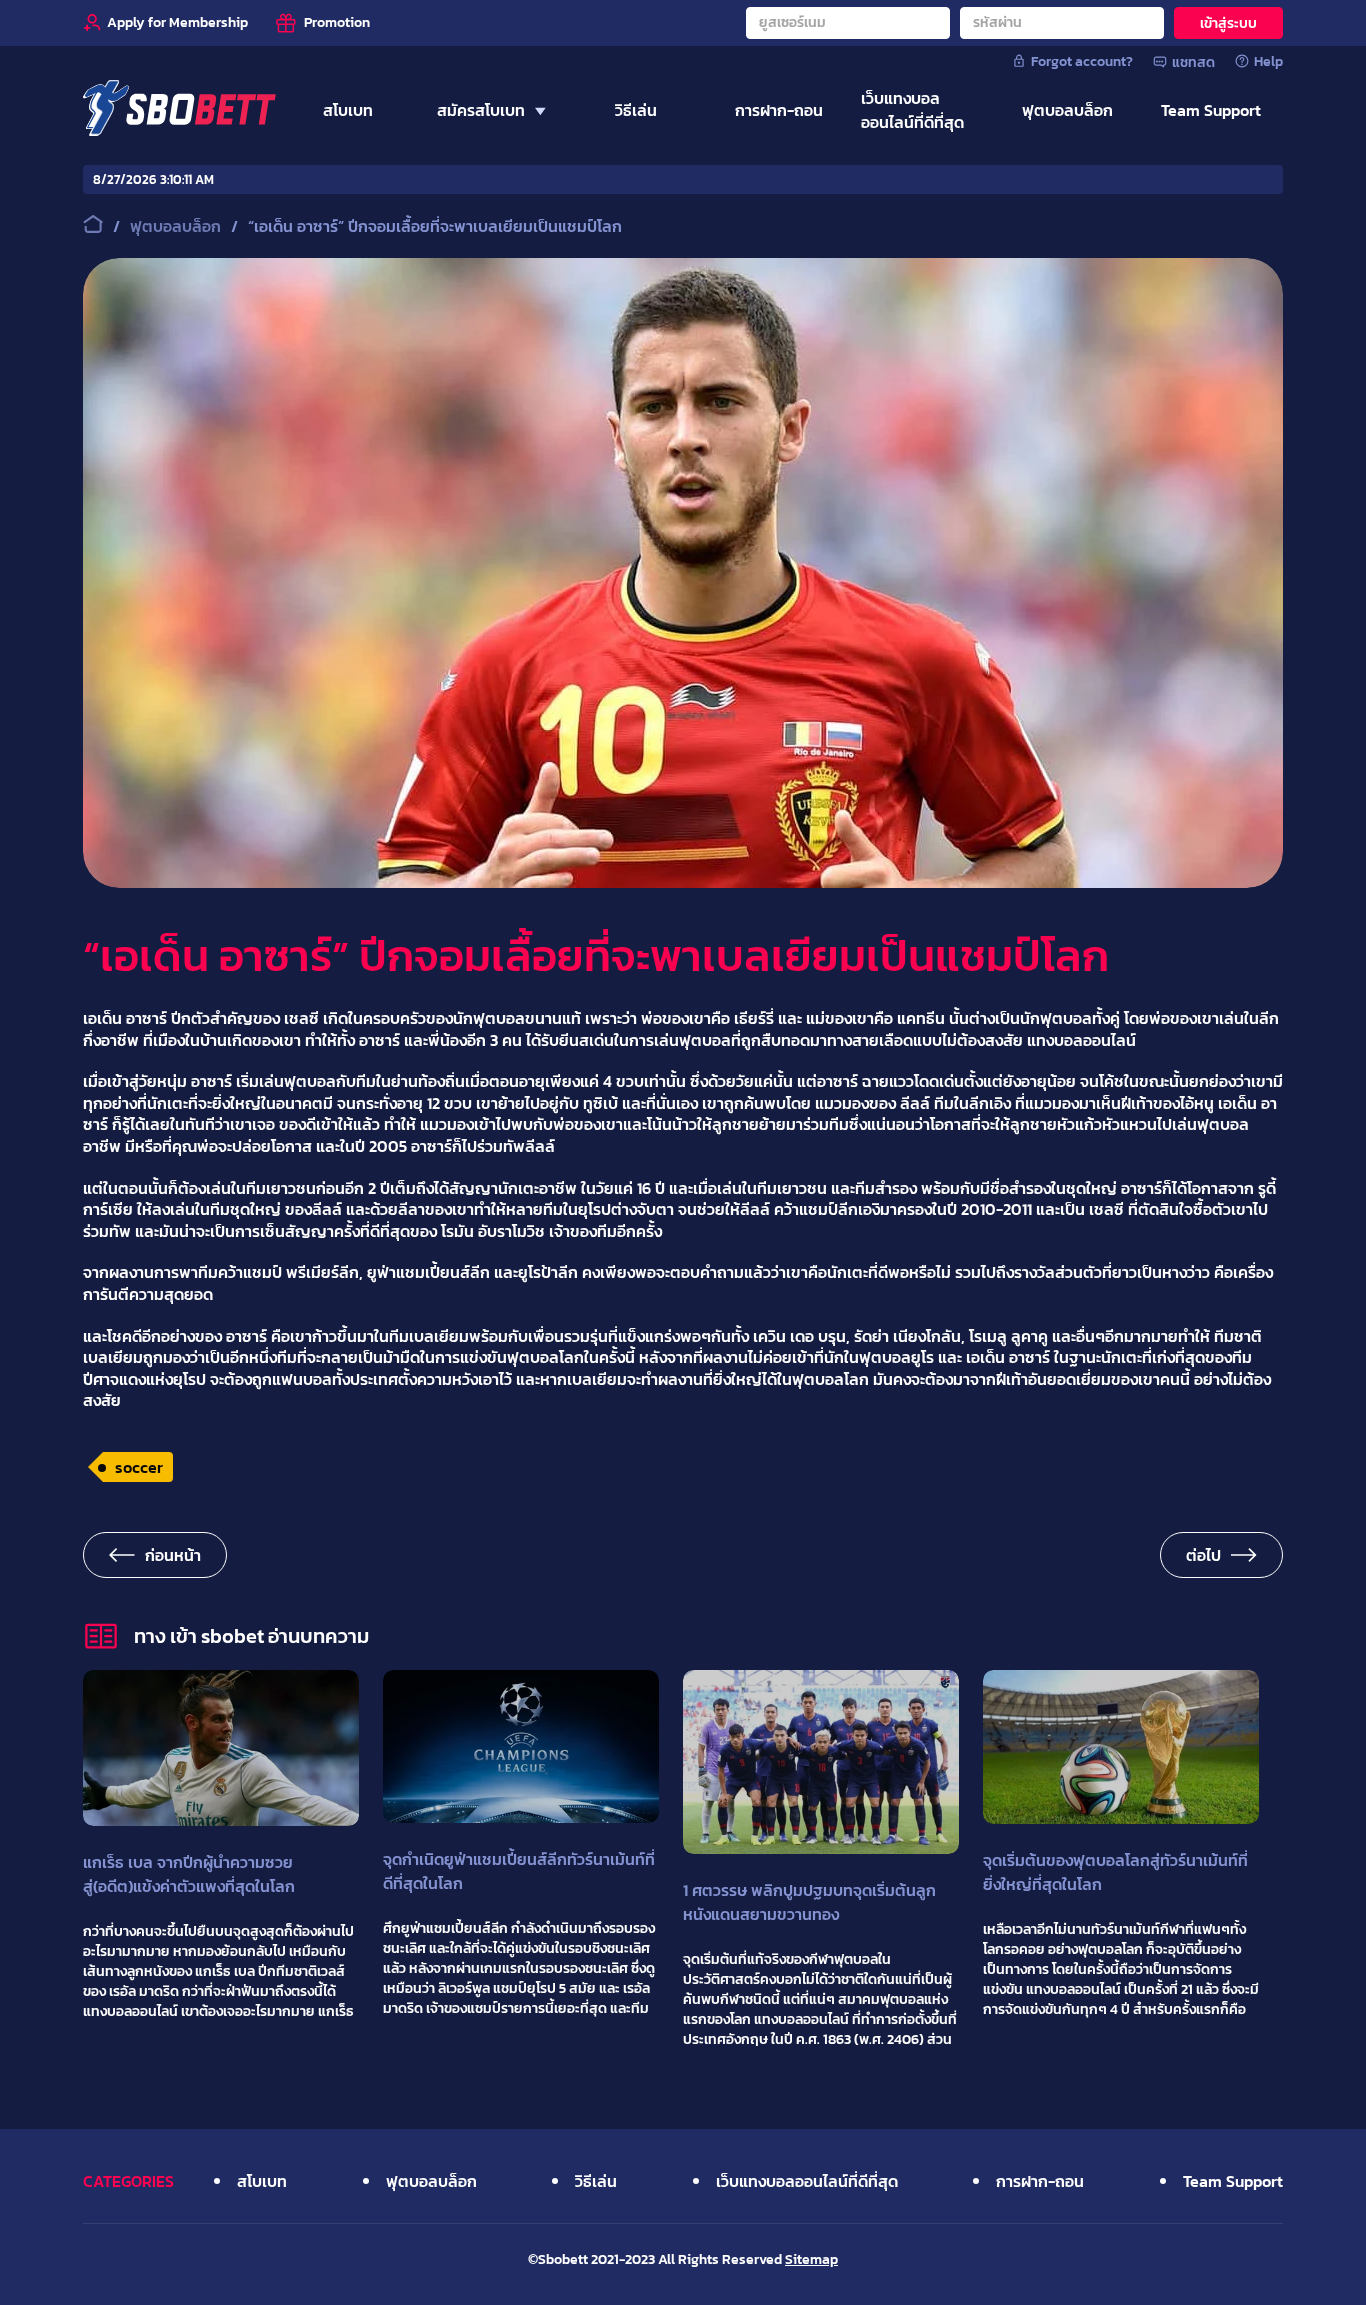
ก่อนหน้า (173, 1555)
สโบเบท (262, 2181)
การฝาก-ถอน (1040, 2181)
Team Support (1233, 2181)
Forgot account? (1082, 61)
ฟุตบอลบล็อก (431, 2181)
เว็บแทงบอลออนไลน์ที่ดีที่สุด (807, 2181)
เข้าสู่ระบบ (1228, 23)
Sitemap (811, 2259)
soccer (139, 1467)
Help (1268, 61)
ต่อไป (1203, 1555)
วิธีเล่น (596, 2181)
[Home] (179, 110)
